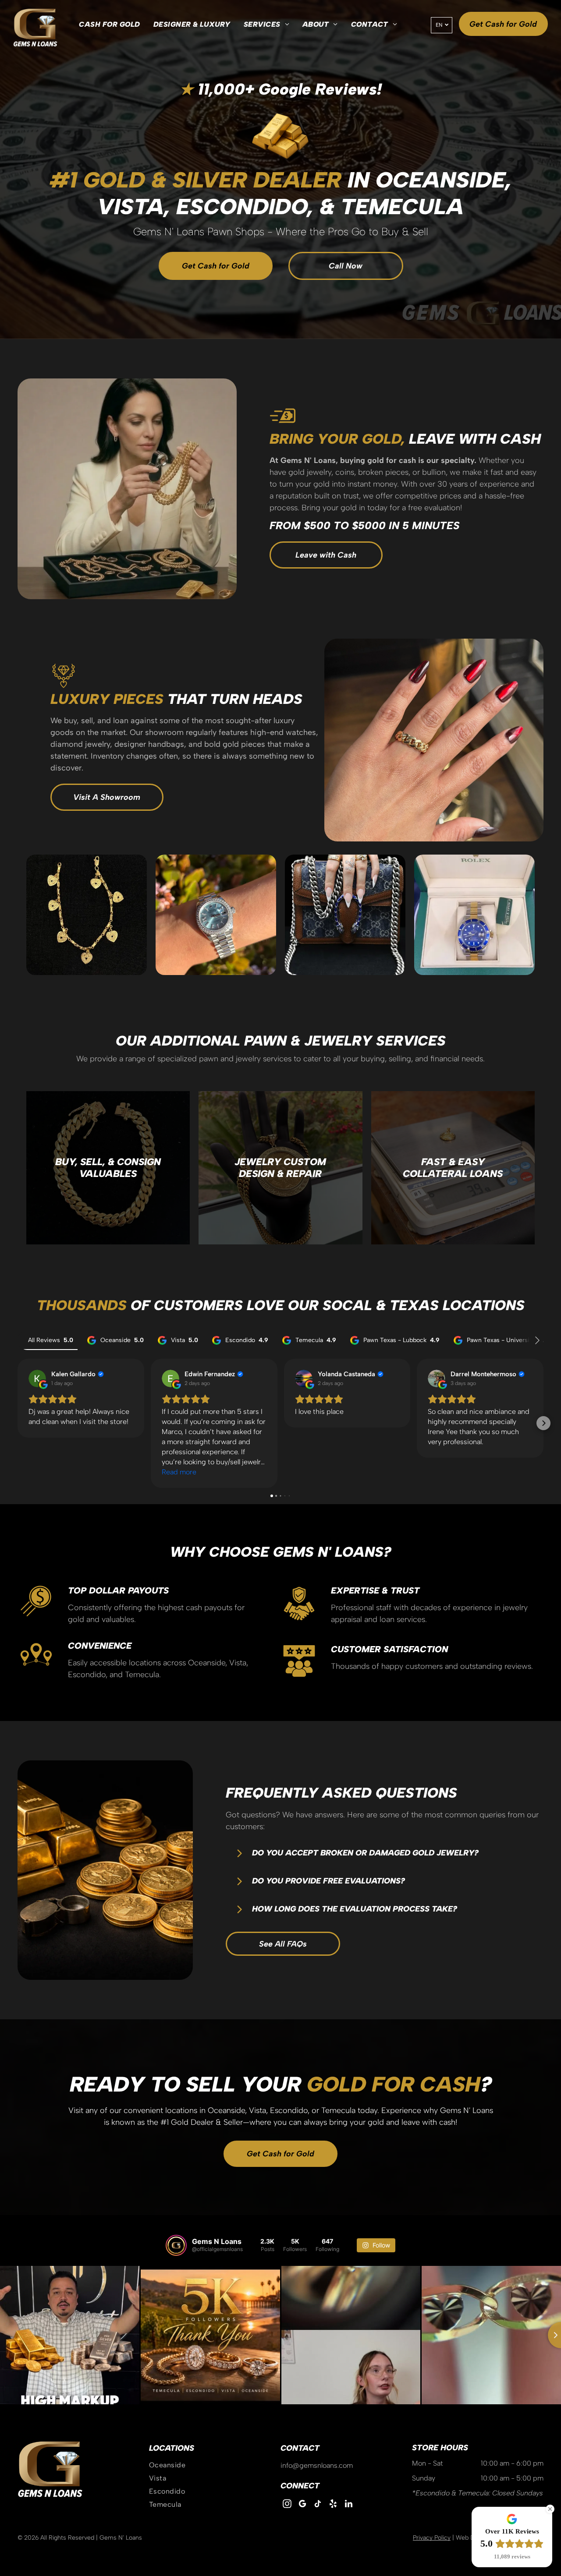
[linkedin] (348, 2505)
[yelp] (333, 2505)
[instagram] (287, 2505)
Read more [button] (179, 1472)
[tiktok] (318, 2505)
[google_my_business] (302, 2505)
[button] (18, 1423)
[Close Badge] (550, 2509)
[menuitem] (109, 25)
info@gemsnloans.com (317, 2465)
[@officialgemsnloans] (176, 2245)
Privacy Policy (432, 2538)
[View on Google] (37, 1378)
